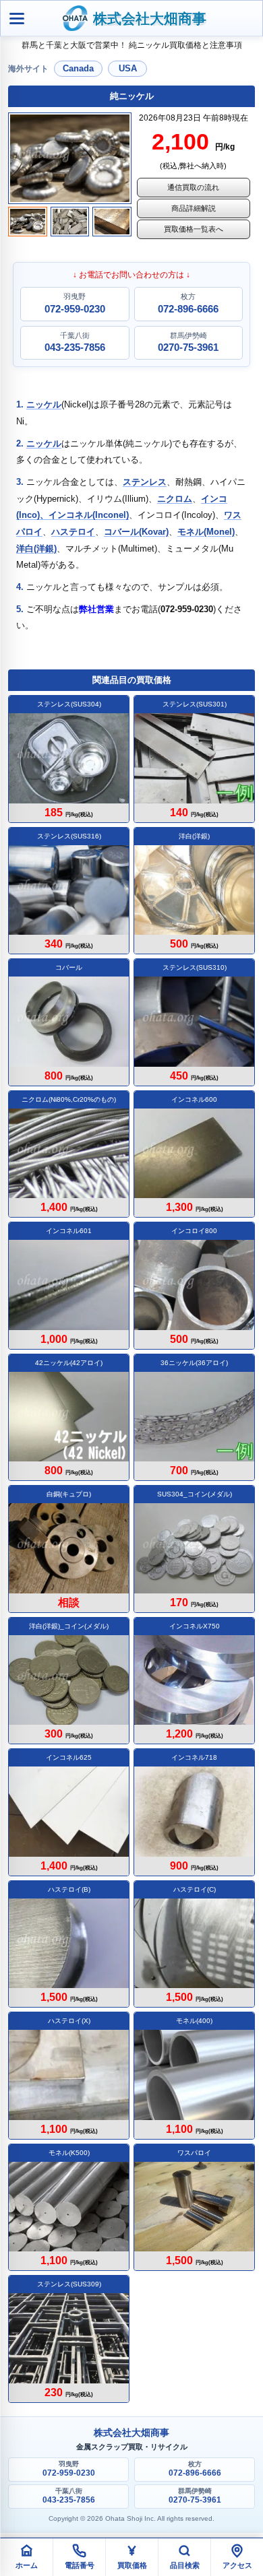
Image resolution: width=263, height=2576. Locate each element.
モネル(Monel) (206, 532)
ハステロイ (73, 532)
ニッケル (44, 404)
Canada (78, 68)
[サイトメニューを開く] (17, 18)
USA (128, 68)
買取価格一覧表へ (194, 229)
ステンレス (145, 482)
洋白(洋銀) (36, 549)
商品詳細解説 (194, 208)
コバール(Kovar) (136, 532)
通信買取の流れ (193, 187)
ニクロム (175, 499)
